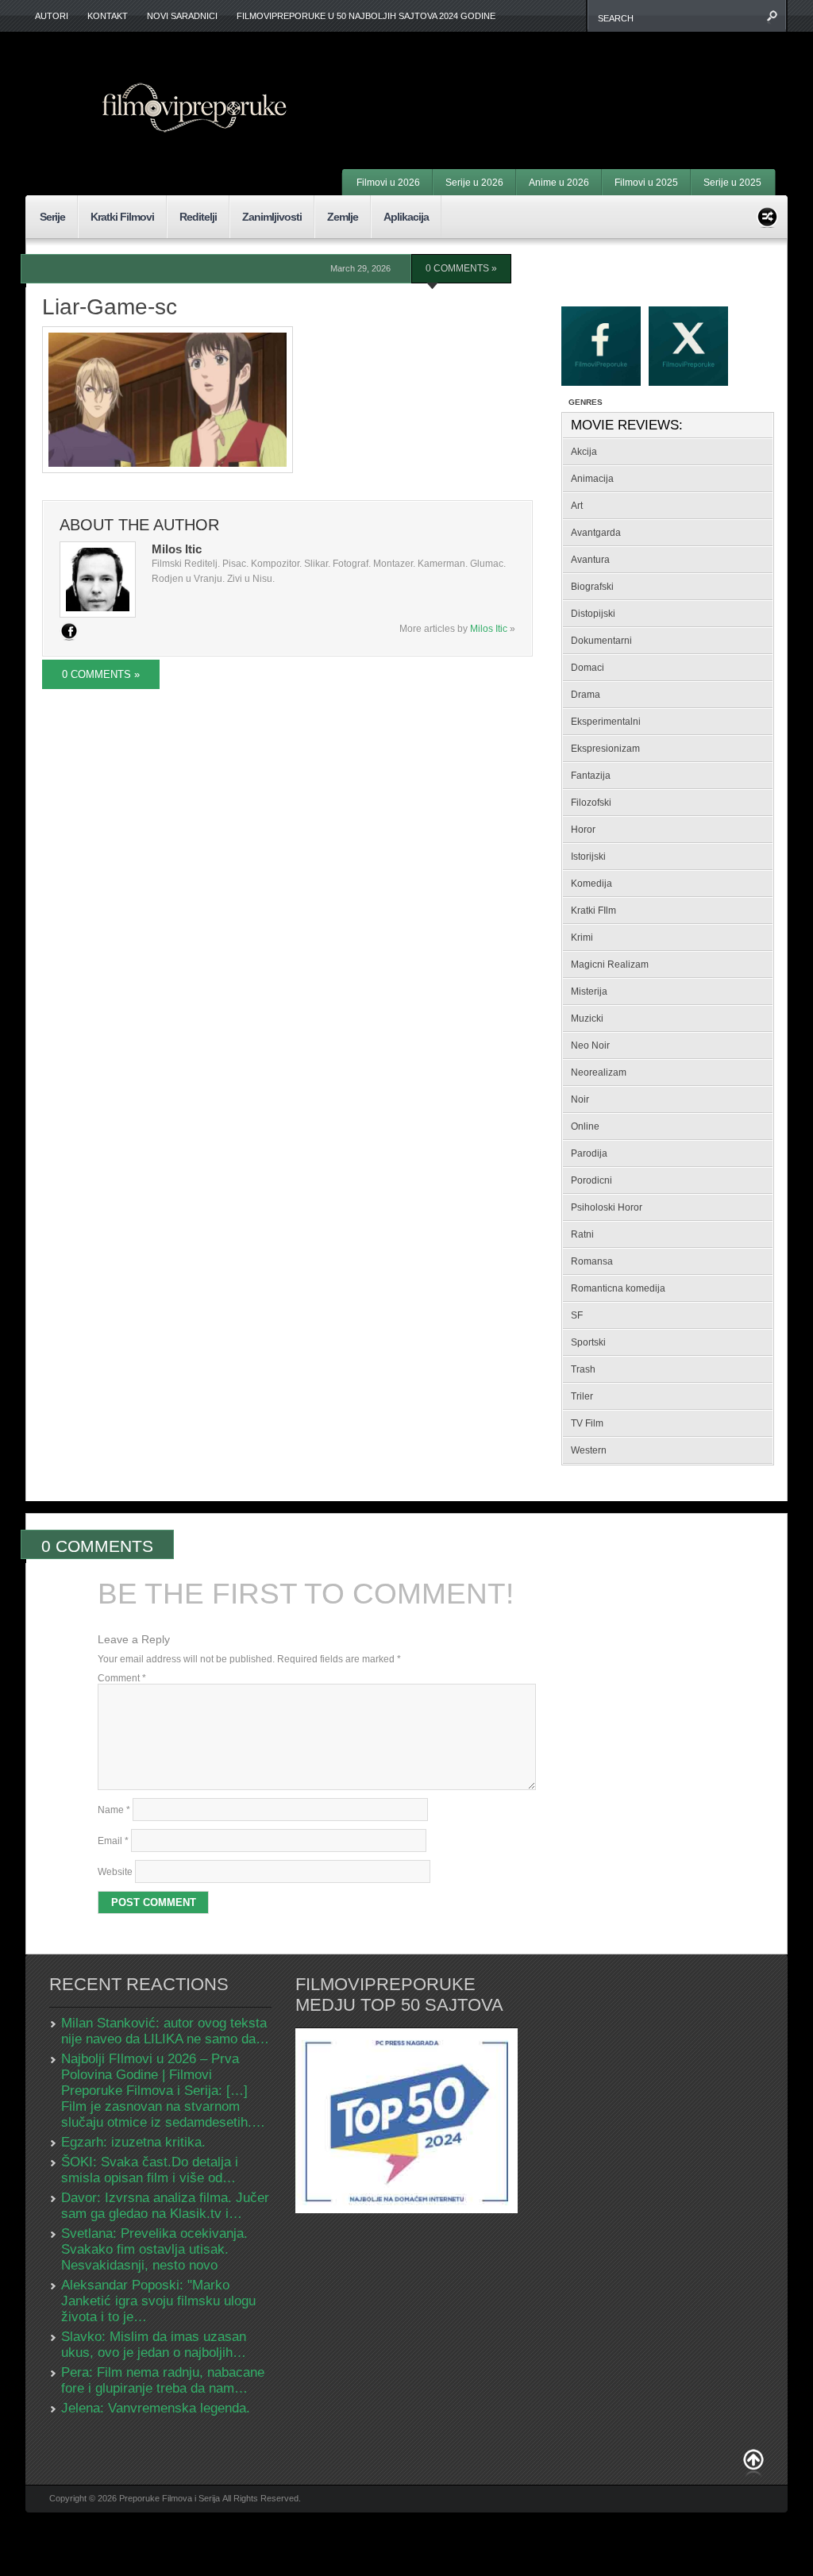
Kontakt (108, 16)
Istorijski (588, 857)
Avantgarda (596, 533)
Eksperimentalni (606, 722)
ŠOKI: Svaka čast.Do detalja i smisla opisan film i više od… (150, 2170)
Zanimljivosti (272, 217)
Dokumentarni (601, 641)
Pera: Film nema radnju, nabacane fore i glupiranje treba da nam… (163, 2380)
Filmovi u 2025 (646, 183)
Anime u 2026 (559, 183)
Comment (122, 1678)
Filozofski (591, 803)
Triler (582, 1396)
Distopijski (593, 614)
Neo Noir (590, 1045)
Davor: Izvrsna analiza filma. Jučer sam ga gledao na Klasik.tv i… (165, 2206)
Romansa (592, 1261)
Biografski (592, 587)
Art (577, 506)
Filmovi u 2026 (388, 183)
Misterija (589, 992)
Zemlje (343, 217)
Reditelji (198, 217)
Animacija (592, 479)
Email (113, 1841)
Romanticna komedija (618, 1288)
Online (585, 1126)
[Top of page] (753, 2463)
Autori (52, 16)
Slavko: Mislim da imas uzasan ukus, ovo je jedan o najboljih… (154, 2345)
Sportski (588, 1342)
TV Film (587, 1423)
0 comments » (461, 268)
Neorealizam (599, 1072)
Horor (583, 830)
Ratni (582, 1234)
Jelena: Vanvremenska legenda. (156, 2408)
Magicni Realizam (610, 965)
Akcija (584, 452)
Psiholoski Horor (607, 1207)
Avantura (590, 560)
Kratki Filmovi (122, 217)
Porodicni (591, 1180)
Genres (586, 402)
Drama (586, 695)
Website (115, 1872)
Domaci (588, 668)
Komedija (591, 884)
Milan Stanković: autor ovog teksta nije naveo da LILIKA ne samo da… (165, 2031)
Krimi (582, 938)
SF (577, 1315)
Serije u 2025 (732, 183)
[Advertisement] (578, 79)
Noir (580, 1099)
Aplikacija (406, 217)
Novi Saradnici (182, 16)
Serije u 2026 (474, 183)
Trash (583, 1369)
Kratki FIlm (593, 911)
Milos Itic (489, 629)
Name (114, 1810)
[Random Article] (767, 215)
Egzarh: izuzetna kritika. (133, 2142)
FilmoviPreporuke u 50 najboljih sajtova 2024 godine (366, 16)
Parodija (589, 1153)
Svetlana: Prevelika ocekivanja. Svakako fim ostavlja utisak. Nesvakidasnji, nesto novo (154, 2249)
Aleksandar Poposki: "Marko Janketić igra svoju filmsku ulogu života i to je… (158, 2301)
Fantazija (591, 776)
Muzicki (587, 1018)
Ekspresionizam (605, 749)
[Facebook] (69, 631)
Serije (52, 217)
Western (589, 1450)
